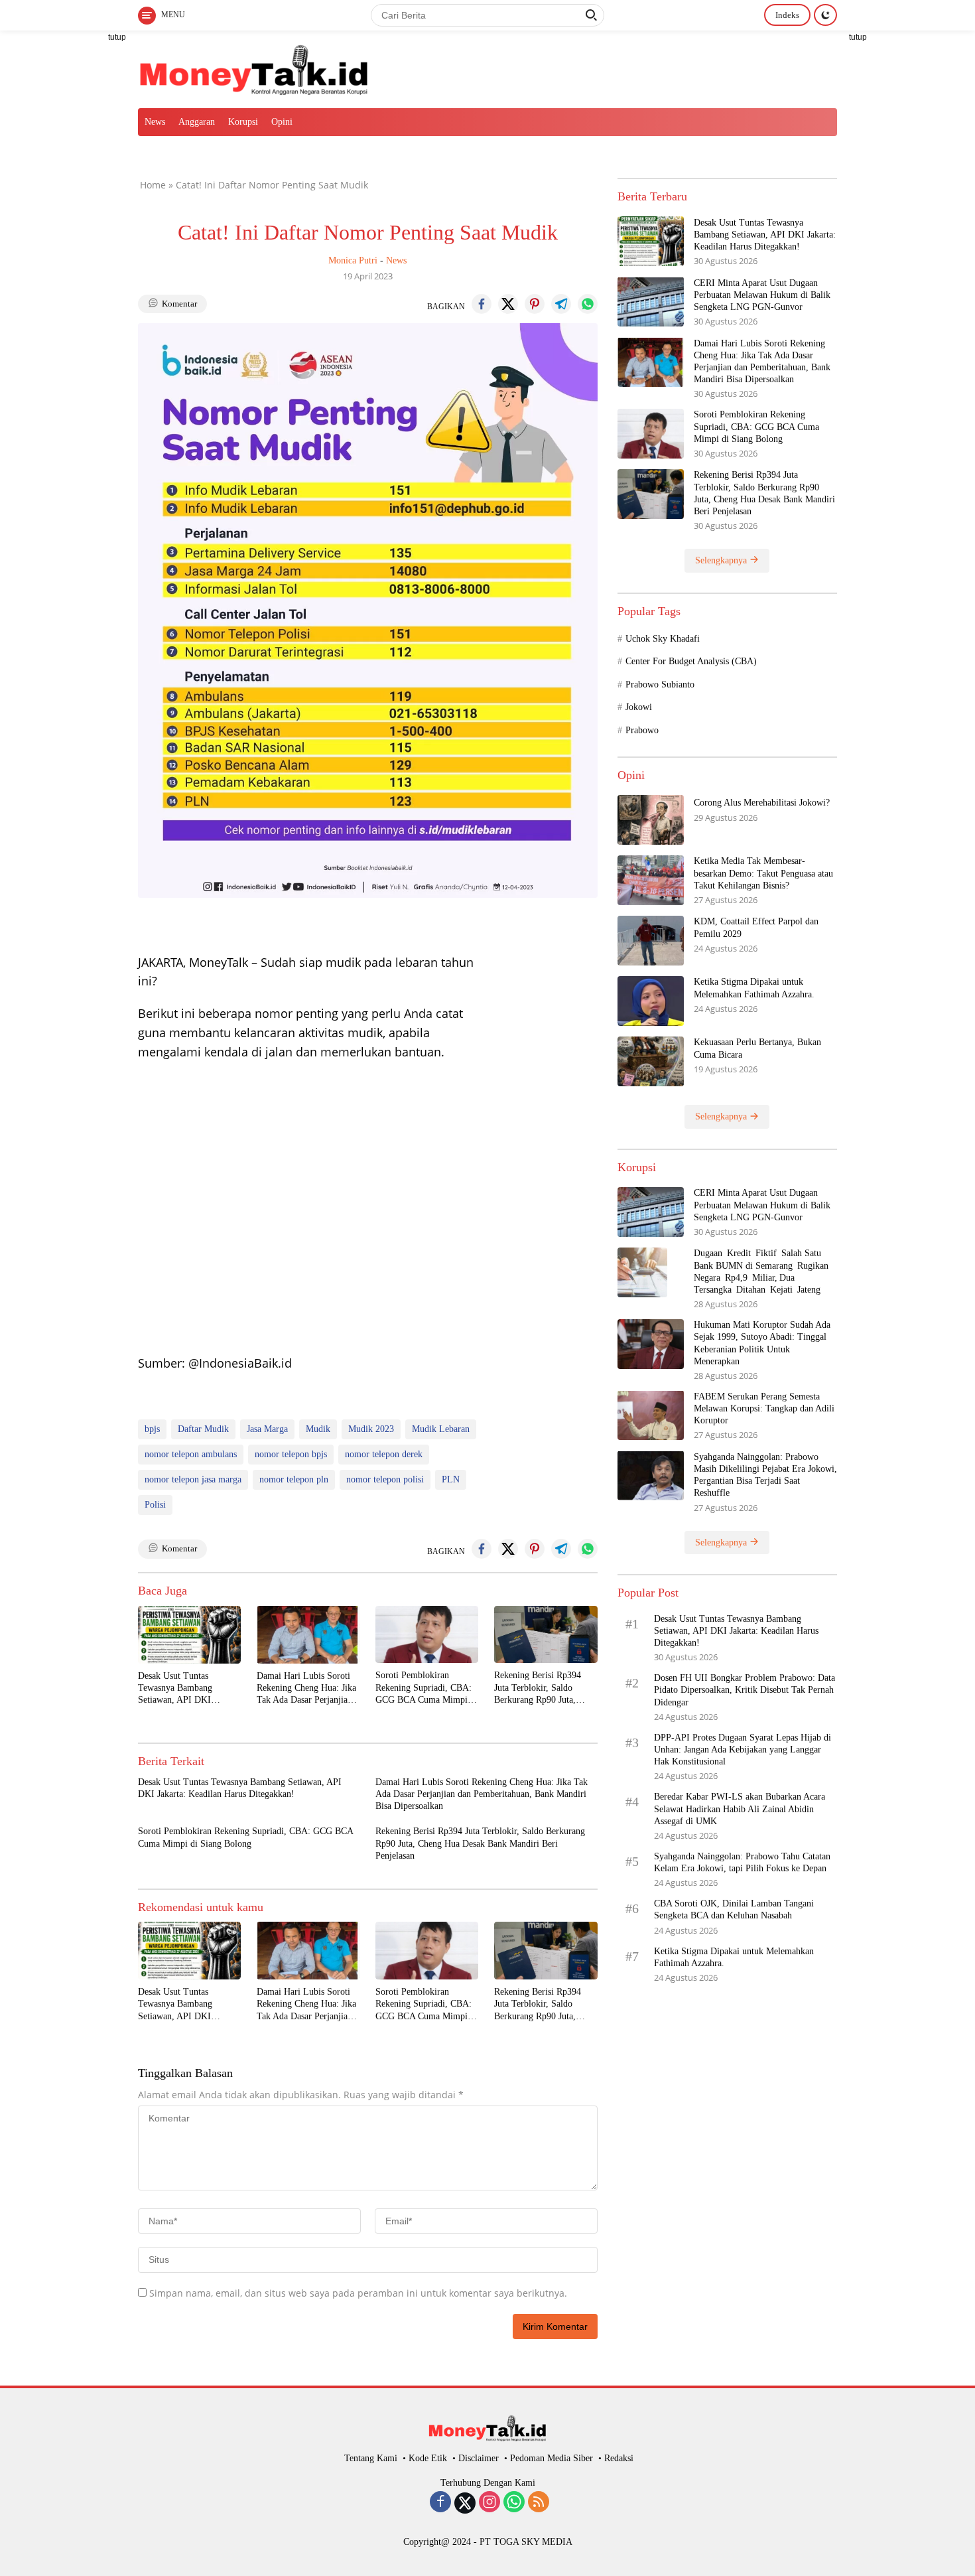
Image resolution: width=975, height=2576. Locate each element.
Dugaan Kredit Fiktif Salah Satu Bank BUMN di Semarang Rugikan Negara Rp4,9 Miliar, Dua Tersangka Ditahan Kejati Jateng (762, 1271)
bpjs (152, 1429)
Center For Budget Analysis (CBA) (691, 661)
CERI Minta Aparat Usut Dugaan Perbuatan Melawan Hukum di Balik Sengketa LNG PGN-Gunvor (762, 294)
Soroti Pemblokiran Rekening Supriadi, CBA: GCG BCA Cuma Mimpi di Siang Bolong (426, 1688)
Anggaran (197, 122)
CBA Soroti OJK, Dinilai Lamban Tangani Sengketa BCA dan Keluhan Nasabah (734, 1909)
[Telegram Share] (561, 304)
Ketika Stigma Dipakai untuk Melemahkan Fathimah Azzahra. (754, 988)
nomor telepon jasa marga (193, 1479)
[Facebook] (440, 2503)
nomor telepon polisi (385, 1479)
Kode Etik (428, 2458)
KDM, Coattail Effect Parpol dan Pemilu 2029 (756, 927)
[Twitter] (465, 2503)
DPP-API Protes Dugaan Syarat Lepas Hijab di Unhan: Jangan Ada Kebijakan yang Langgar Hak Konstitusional (743, 1749)
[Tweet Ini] (508, 304)
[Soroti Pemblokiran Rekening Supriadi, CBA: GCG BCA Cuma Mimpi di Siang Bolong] (427, 1635)
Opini (282, 122)
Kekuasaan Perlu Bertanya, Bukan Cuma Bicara (757, 1048)
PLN (451, 1479)
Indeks (787, 15)
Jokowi (639, 707)
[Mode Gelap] (825, 15)
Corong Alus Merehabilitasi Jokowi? (762, 803)
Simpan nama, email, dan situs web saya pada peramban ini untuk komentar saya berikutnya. (358, 2293)
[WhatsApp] (514, 2503)
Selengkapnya (722, 560)
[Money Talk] (254, 68)
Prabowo (642, 730)
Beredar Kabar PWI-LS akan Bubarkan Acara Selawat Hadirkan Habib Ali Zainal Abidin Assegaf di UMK (740, 1809)
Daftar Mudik (203, 1429)
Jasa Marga (267, 1429)
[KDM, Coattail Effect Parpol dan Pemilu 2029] (651, 941)
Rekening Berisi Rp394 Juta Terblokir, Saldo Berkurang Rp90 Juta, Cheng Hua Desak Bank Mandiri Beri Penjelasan (539, 1688)
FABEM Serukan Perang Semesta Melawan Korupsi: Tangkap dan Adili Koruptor (764, 1408)
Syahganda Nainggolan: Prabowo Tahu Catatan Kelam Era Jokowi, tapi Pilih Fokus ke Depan (742, 1862)
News (155, 122)
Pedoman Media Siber (552, 2458)
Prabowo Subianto (660, 684)
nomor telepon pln (294, 1479)
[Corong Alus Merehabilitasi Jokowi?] (651, 820)
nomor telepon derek (384, 1454)
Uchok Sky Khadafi (663, 638)
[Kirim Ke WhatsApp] (588, 304)
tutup (117, 37)
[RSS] (539, 2503)
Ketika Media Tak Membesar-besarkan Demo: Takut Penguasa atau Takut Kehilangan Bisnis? (763, 873)
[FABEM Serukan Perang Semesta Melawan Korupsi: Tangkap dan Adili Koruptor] (651, 1415)
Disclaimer (479, 2458)
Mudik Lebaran (441, 1429)
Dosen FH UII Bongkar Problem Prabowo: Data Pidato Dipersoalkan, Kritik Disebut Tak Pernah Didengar (745, 1690)
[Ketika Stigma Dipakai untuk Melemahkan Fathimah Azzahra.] (651, 1001)
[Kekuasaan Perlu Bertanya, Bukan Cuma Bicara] (651, 1061)
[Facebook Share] (482, 304)
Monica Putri (353, 260)
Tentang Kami (371, 2458)
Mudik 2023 (371, 1429)
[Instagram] (489, 2503)
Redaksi (619, 2458)
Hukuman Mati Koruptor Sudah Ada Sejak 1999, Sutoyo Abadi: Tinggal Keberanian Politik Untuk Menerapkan (762, 1343)
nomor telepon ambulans (191, 1454)
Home (153, 185)
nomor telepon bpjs (291, 1454)
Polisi (155, 1505)
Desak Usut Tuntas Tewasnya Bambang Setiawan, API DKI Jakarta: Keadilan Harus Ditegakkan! (182, 1689)
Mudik (318, 1429)
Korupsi (243, 122)
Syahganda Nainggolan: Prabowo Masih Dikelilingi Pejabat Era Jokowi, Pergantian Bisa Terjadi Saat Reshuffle (765, 1474)
